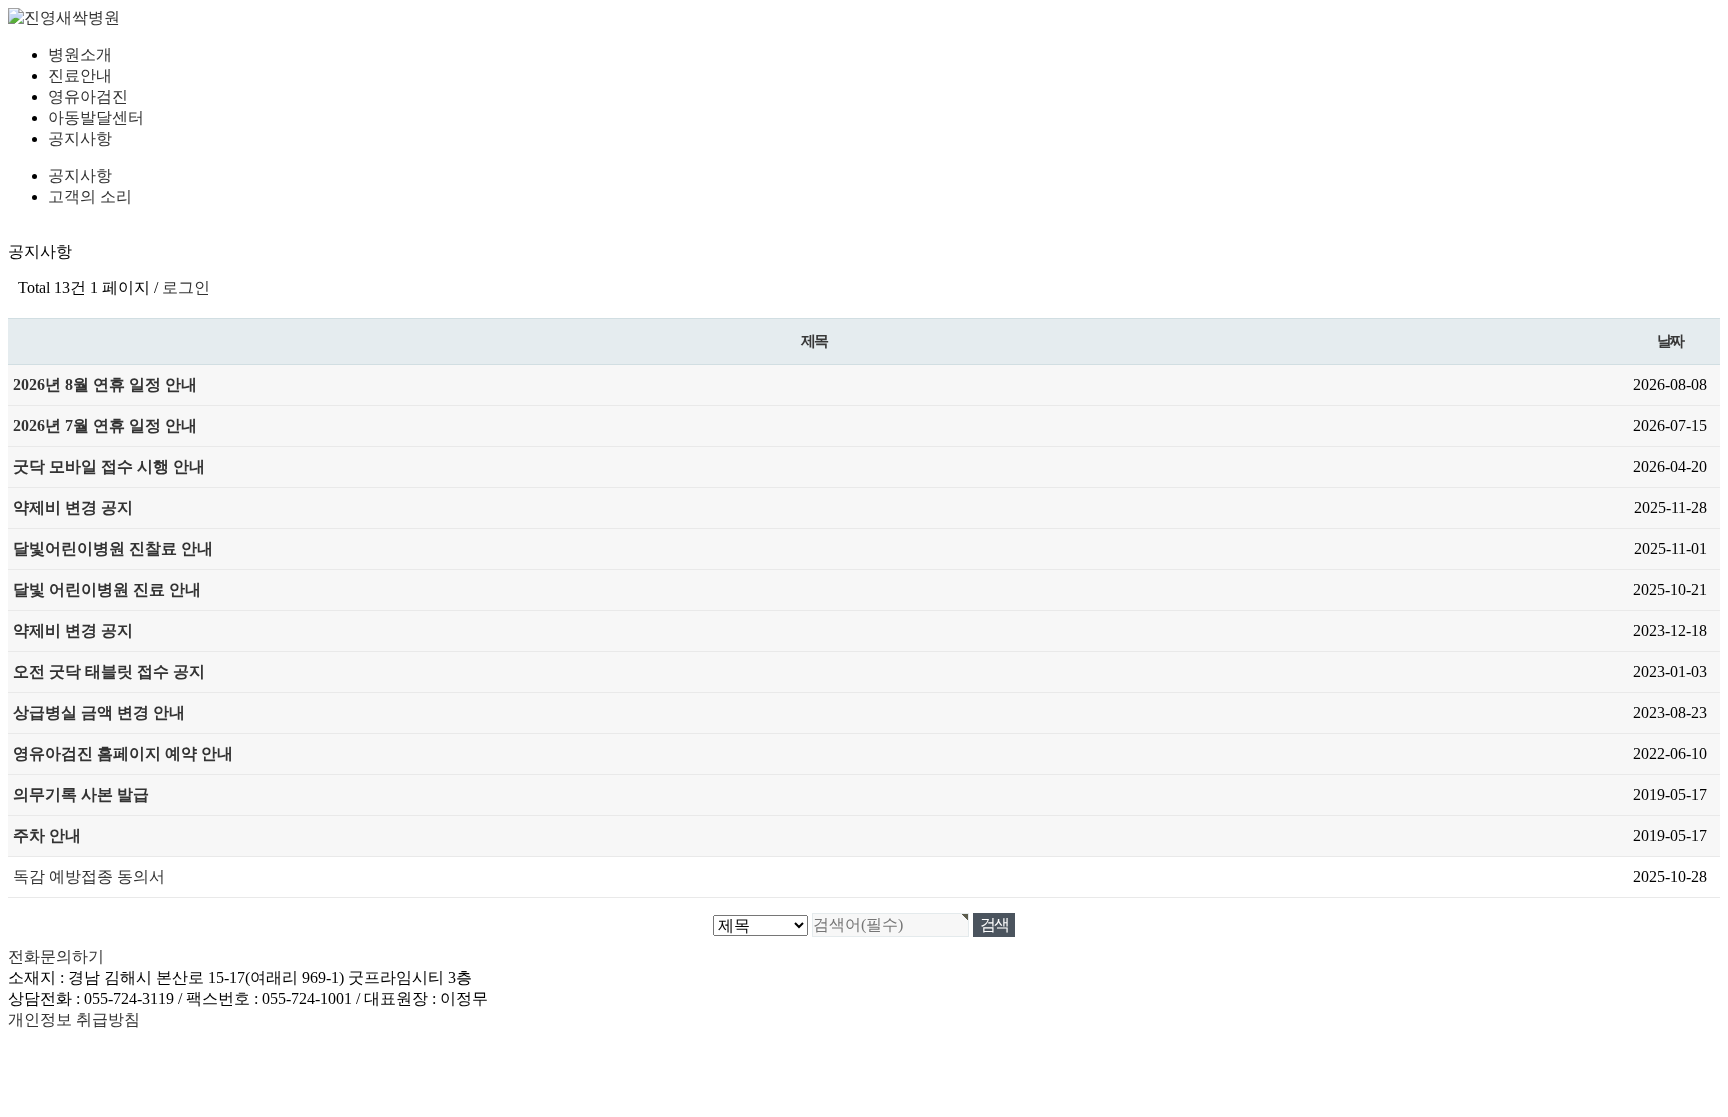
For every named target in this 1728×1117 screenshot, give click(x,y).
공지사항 (80, 138)
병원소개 (80, 54)
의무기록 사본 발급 (81, 794)
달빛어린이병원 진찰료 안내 (113, 548)
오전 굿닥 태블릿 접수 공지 (109, 671)
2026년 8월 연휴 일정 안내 (105, 384)
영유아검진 (88, 96)
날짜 (1670, 340)
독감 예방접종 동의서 (89, 876)
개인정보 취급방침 (74, 1019)
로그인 (186, 287)
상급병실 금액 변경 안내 (99, 712)
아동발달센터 (96, 117)
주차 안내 (47, 835)
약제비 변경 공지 (73, 507)
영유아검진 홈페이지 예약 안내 (123, 753)
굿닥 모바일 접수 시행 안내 (109, 466)
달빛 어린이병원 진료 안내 (107, 589)
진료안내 (80, 75)
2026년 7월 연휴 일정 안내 (105, 425)
